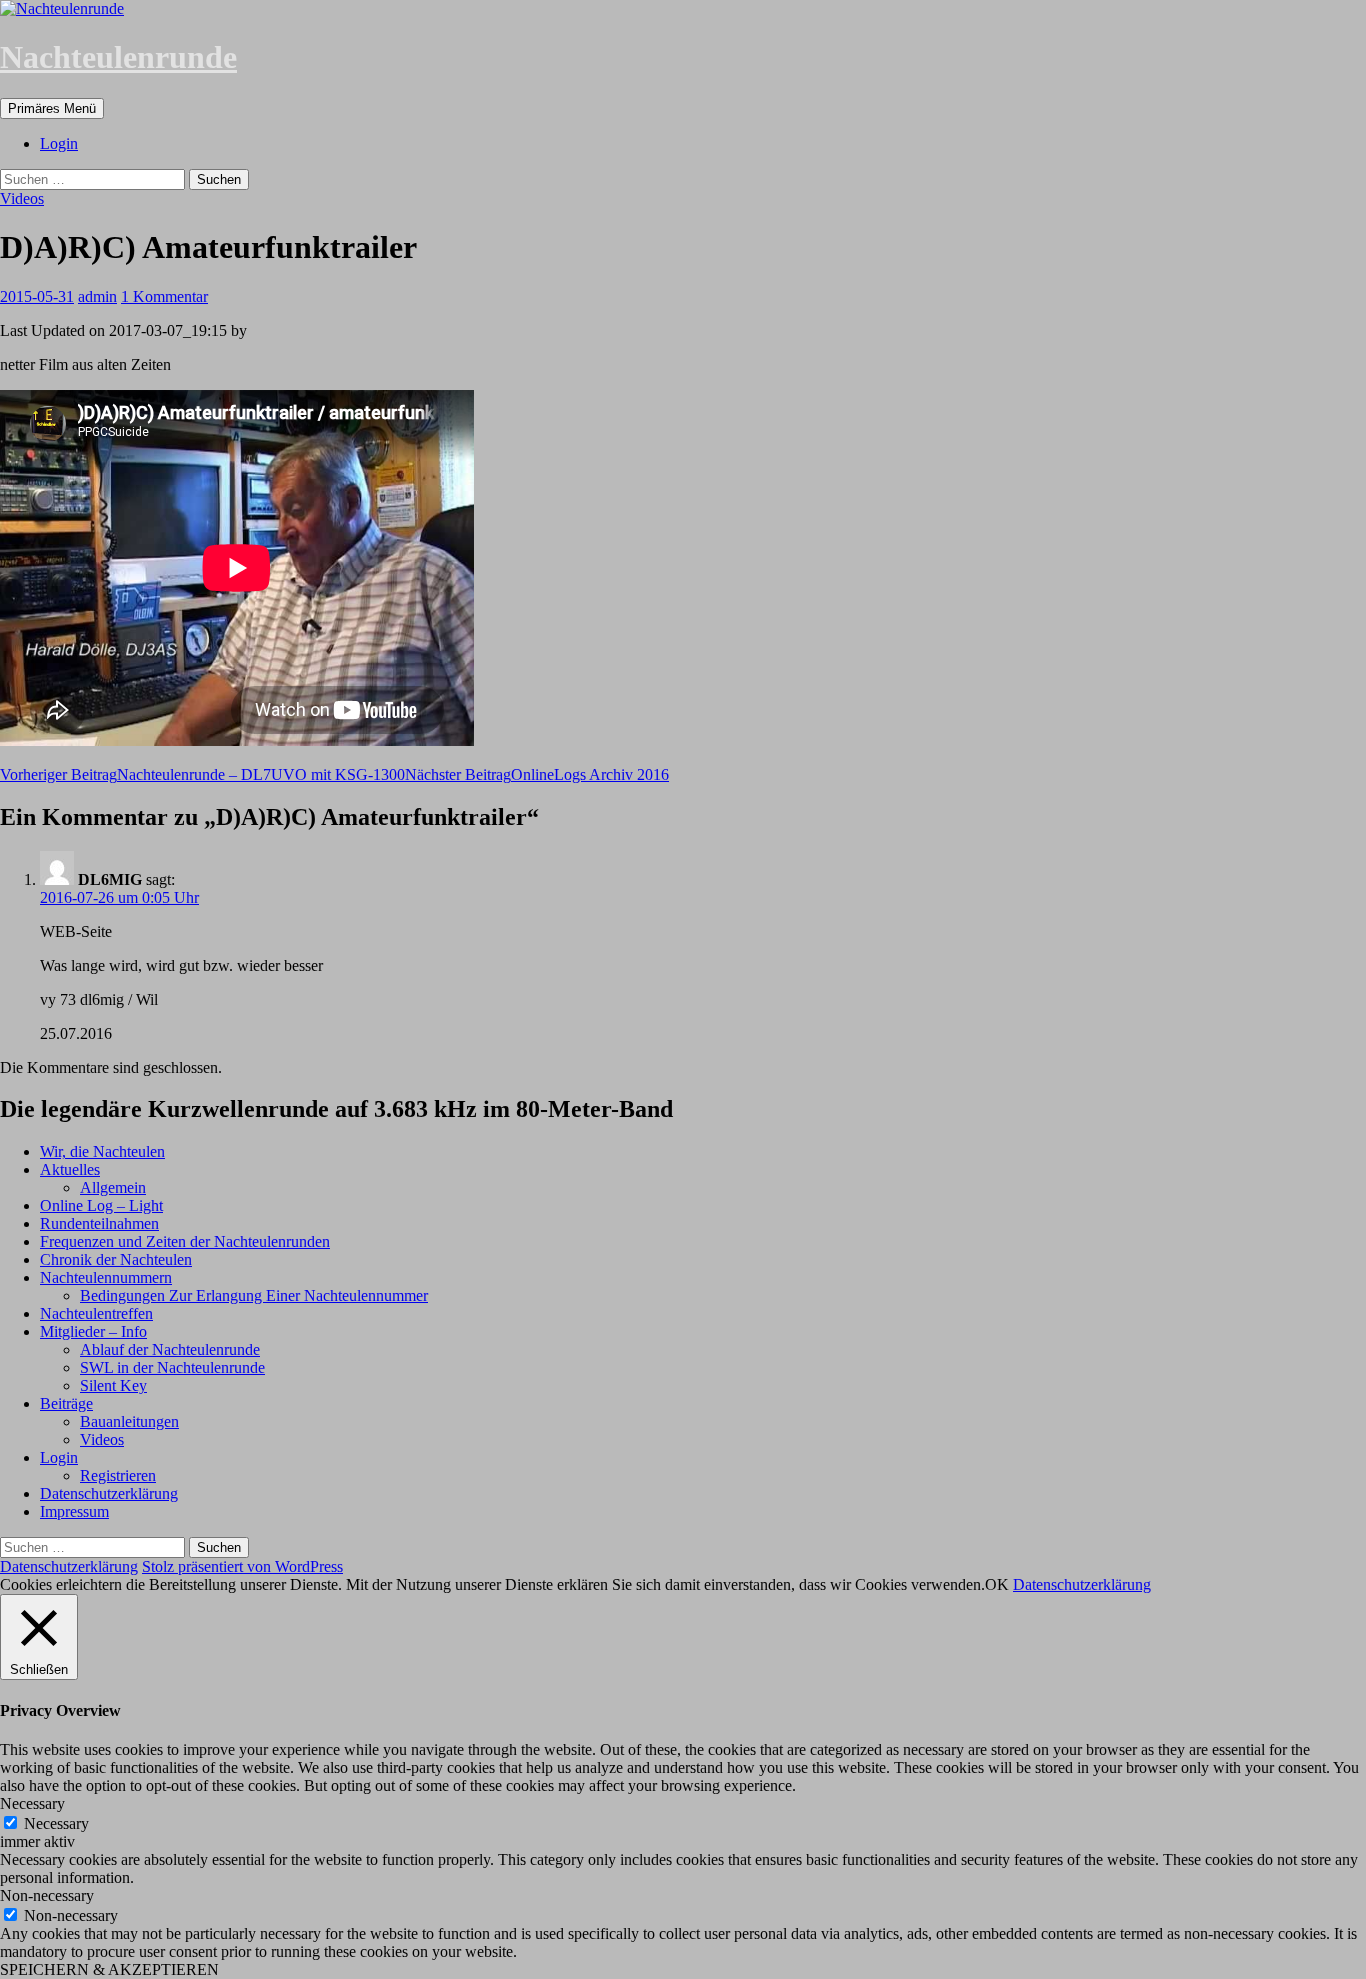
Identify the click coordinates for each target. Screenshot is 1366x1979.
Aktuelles (70, 1169)
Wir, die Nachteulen (102, 1151)
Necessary (56, 1823)
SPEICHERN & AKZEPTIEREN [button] (109, 1969)
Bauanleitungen (129, 1421)
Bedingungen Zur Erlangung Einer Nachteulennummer (254, 1295)
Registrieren (118, 1475)
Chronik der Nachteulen (116, 1259)
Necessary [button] (32, 1803)
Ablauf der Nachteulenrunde (170, 1349)
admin (97, 296)
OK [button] (997, 1584)
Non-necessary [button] (47, 1895)
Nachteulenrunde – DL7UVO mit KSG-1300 (202, 774)
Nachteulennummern (106, 1277)
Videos (22, 198)
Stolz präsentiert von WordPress (242, 1566)
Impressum (74, 1511)
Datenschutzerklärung (109, 1493)
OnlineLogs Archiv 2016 (537, 774)
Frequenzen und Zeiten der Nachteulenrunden (185, 1241)
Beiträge (66, 1403)
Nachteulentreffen (96, 1313)
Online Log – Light (101, 1205)
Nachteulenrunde (118, 57)
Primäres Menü (52, 108)
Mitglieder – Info (93, 1331)
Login (59, 143)
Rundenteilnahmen (99, 1223)
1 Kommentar (164, 296)
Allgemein (113, 1187)
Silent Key (113, 1385)
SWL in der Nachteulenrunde (172, 1367)
